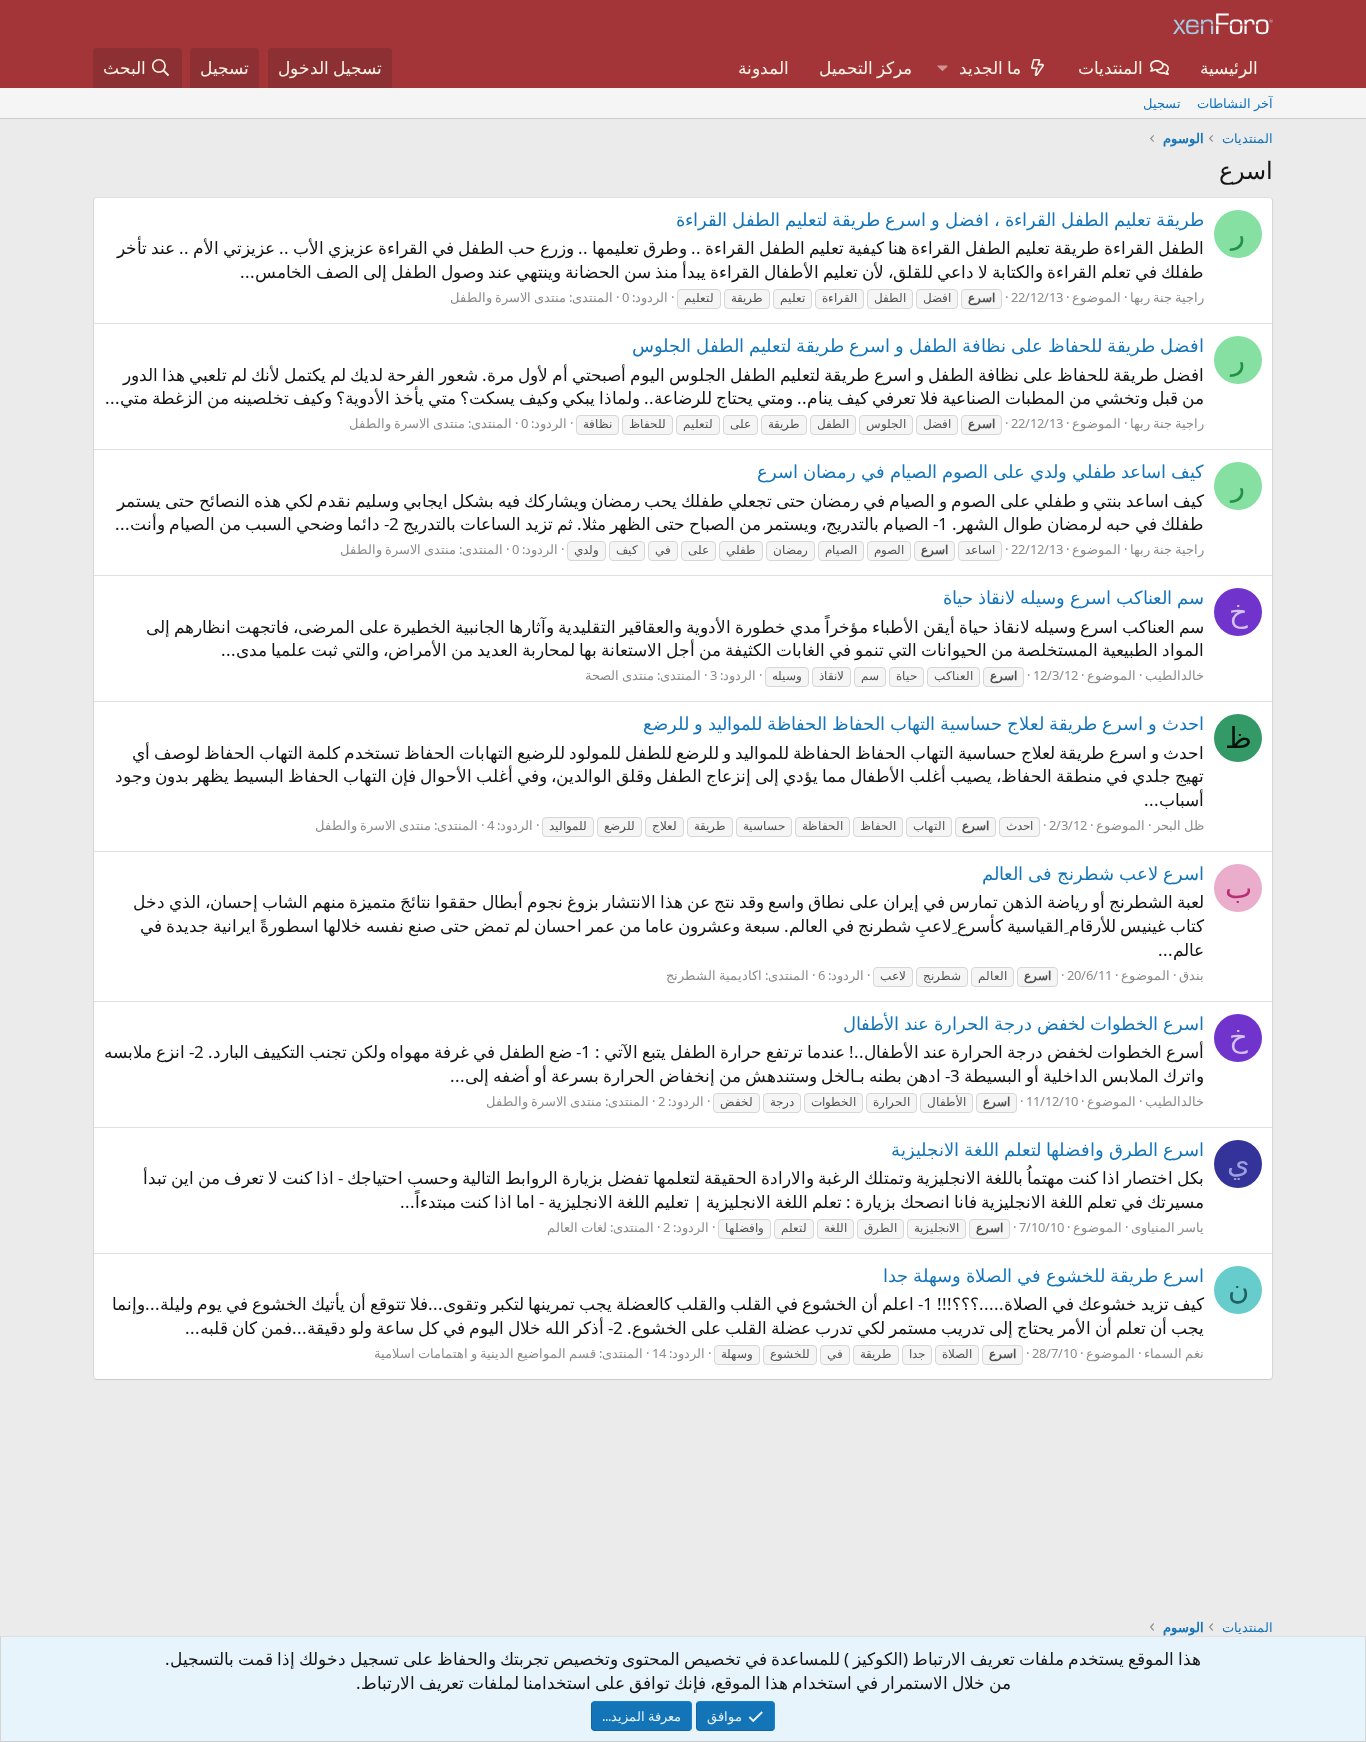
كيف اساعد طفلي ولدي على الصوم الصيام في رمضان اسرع (980, 471)
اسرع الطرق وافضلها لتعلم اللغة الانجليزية (1047, 1149)
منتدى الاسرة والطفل (508, 297)
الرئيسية (1229, 67)
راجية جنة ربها (1167, 297)
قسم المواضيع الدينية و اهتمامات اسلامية (485, 1353)
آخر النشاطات (1235, 103)
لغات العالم (577, 1227)
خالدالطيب (1174, 675)
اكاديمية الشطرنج (714, 975)
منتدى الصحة (619, 675)
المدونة (763, 67)
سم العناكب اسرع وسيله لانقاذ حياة (1073, 597)
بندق (1191, 975)
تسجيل (1162, 103)
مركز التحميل (865, 67)
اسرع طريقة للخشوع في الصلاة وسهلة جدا (1043, 1275)
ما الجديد (990, 67)
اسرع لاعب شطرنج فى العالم (1093, 873)
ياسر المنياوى (1167, 1227)
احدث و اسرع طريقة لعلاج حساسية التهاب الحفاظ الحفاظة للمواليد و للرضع (923, 723)
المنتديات (1110, 67)
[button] (942, 68)
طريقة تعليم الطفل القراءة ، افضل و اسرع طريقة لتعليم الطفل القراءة (940, 219)
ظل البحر (1179, 825)
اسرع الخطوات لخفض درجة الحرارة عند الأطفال (1023, 1023)
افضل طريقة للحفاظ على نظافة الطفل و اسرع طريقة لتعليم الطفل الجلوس (918, 345)
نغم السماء (1174, 1353)
